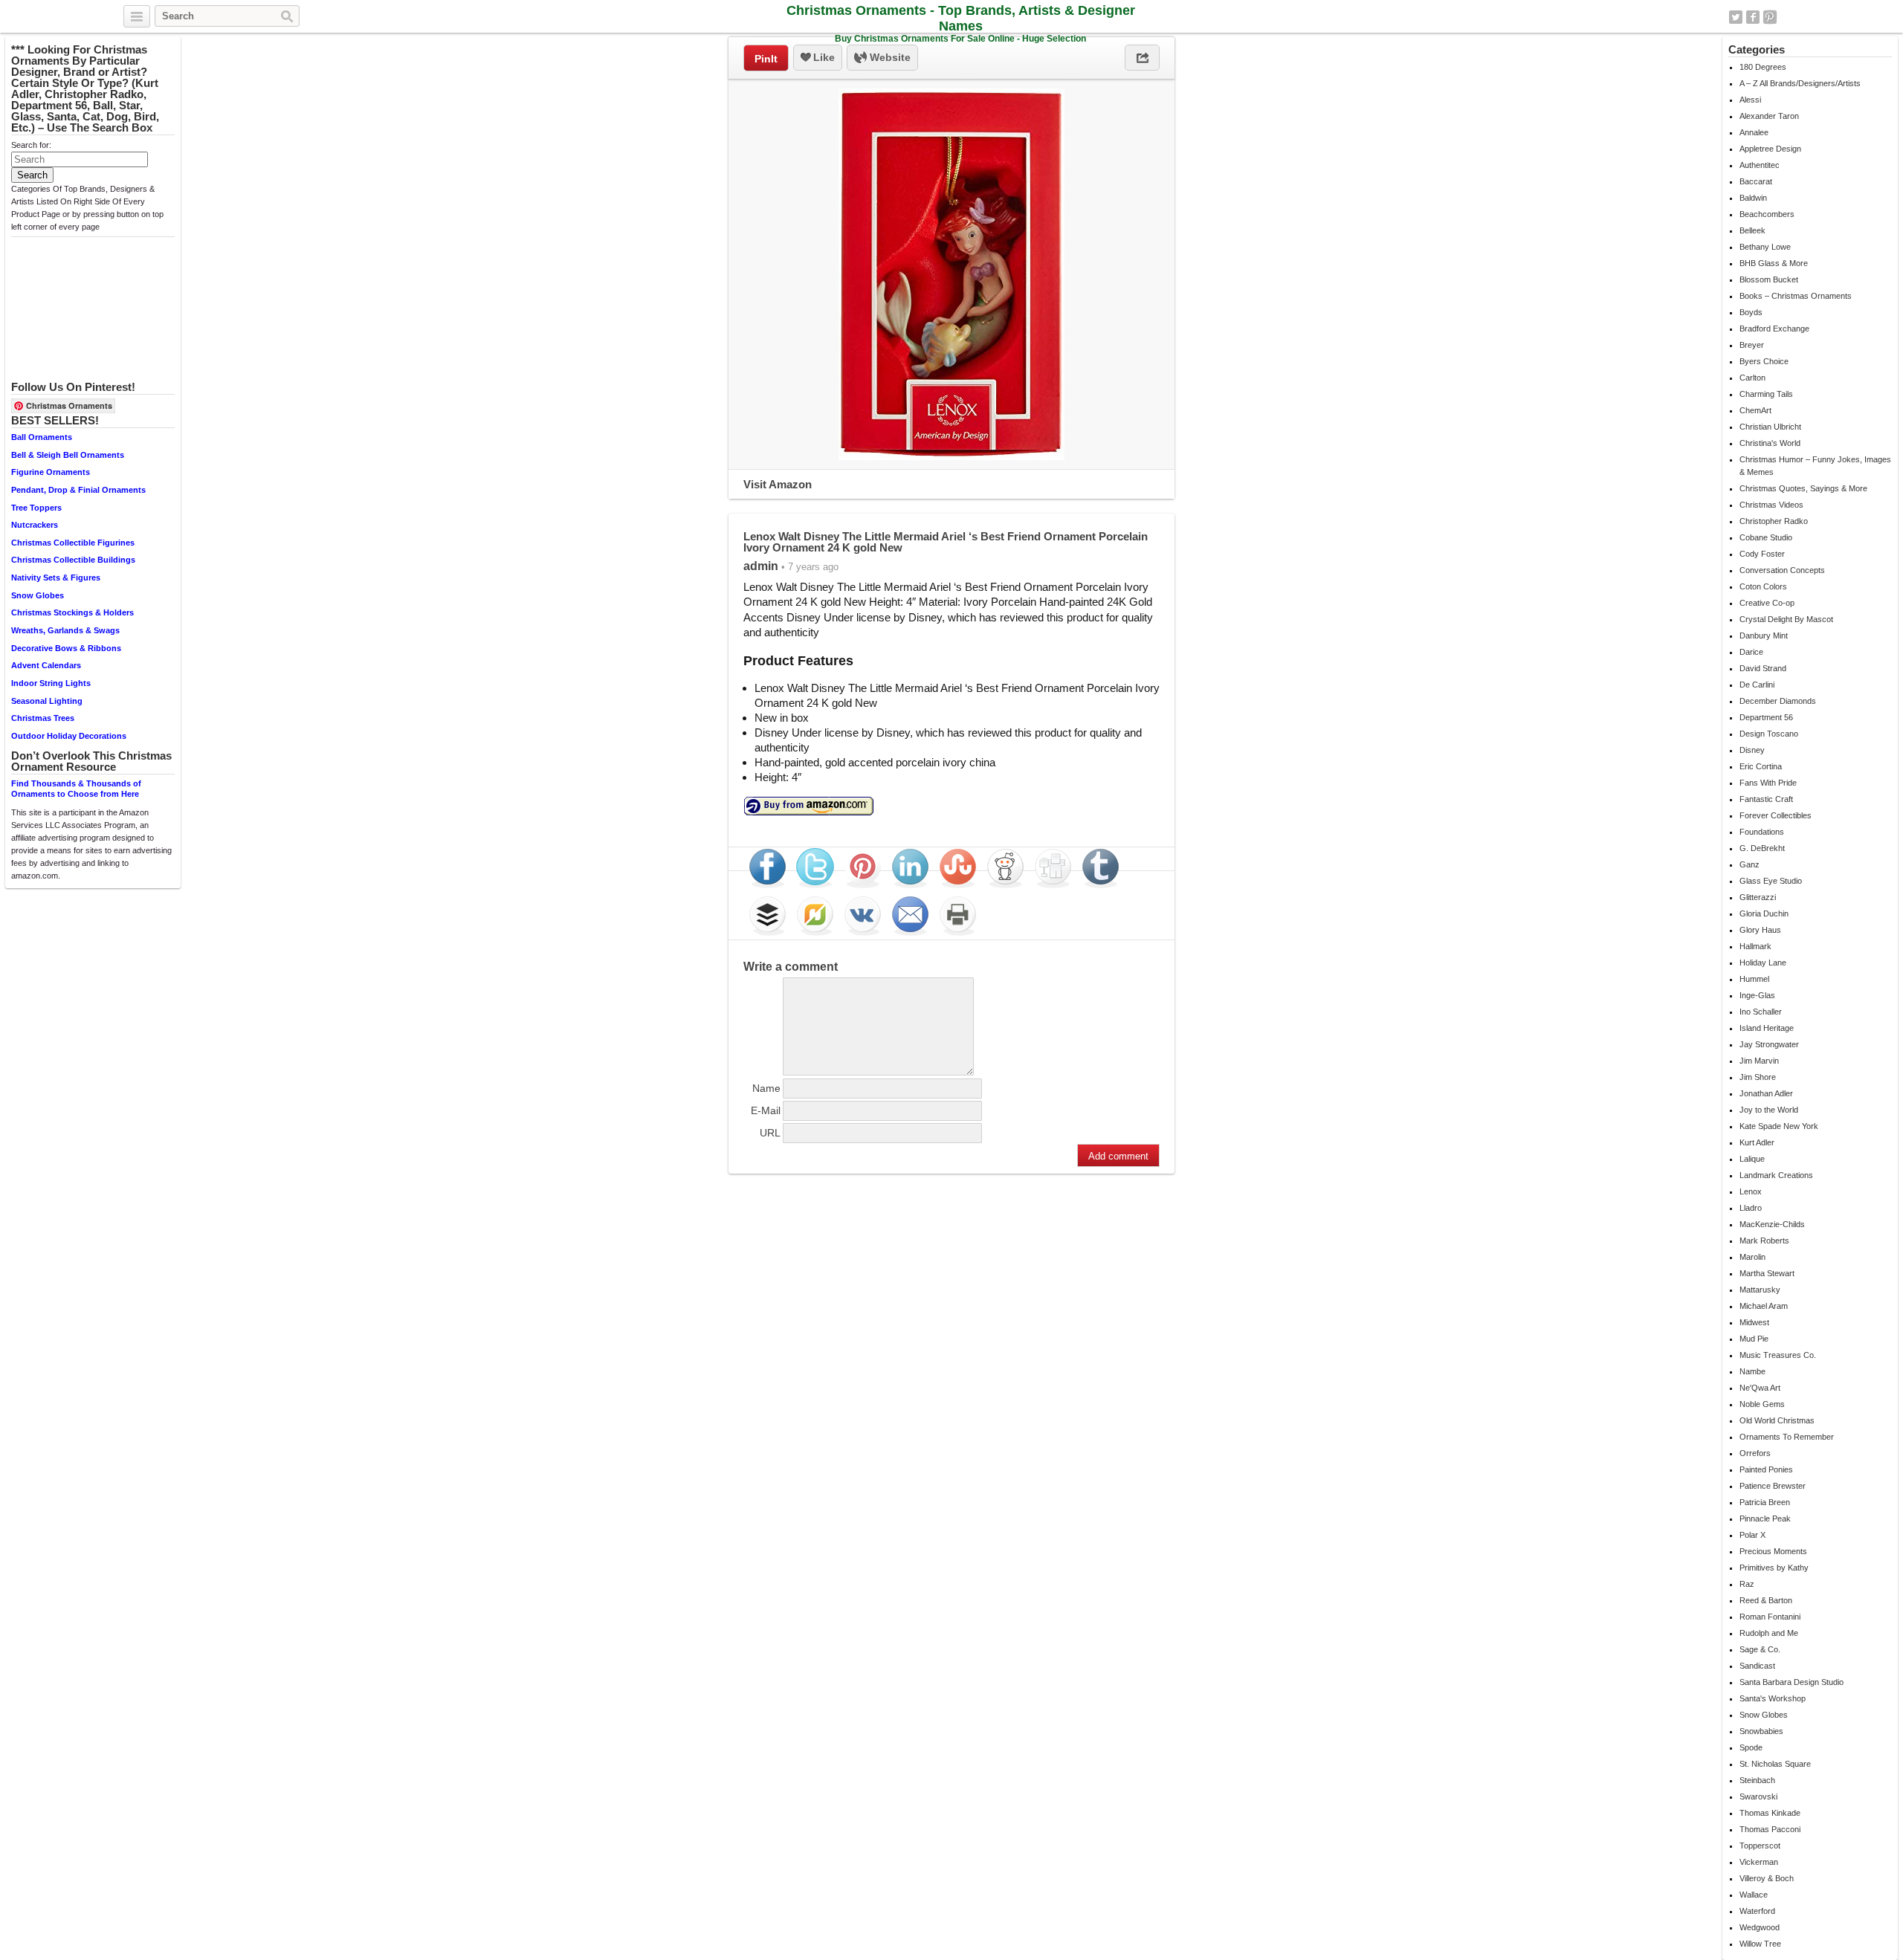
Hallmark (1755, 946)
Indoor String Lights (51, 683)
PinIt (766, 59)
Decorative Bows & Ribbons (66, 648)
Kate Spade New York (1779, 1126)
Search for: (31, 145)
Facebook (1753, 17)
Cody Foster (1762, 554)
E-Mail (766, 1110)
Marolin (1752, 1257)
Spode (1751, 1747)
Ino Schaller (1761, 1012)
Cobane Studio (1766, 537)
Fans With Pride (1768, 783)
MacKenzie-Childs (1772, 1224)
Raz (1747, 1584)
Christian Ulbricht (1770, 427)
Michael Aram (1764, 1306)
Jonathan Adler (1766, 1093)
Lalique (1752, 1159)
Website (889, 57)
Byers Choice (1764, 361)
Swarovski (1758, 1796)
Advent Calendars (46, 665)
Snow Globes (38, 595)
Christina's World (1770, 443)
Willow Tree (1760, 1944)
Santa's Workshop (1773, 1698)
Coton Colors (1763, 586)
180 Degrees (1763, 67)
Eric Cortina (1761, 766)
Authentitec (1760, 165)
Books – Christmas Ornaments (1796, 296)
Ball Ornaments (42, 437)
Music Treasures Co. (1778, 1355)
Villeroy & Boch (1767, 1878)
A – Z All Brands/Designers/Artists (1800, 83)
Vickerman (1759, 1862)
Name (766, 1088)
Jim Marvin (1759, 1061)
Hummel (1754, 979)
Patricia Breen (1765, 1502)
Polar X (1752, 1535)
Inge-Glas (1757, 995)
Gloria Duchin (1764, 913)
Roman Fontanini (1770, 1617)
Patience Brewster (1773, 1486)
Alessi (1750, 100)
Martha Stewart (1767, 1273)
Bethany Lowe (1765, 247)
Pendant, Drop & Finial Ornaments (78, 490)
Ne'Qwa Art (1760, 1388)
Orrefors (1755, 1453)
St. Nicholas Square (1775, 1764)
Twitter (1736, 17)
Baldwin (1753, 198)
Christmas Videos (1771, 505)
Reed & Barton (1766, 1600)
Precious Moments (1773, 1551)
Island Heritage (1767, 1028)
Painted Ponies (1766, 1469)
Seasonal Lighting (47, 701)
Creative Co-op (1767, 603)
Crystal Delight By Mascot (1786, 619)
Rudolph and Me (1769, 1633)
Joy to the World (1769, 1110)
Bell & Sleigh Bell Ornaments (68, 455)
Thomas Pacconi (1770, 1829)
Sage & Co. (1760, 1649)
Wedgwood (1760, 1927)
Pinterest (1770, 17)
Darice (1751, 652)
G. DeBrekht (1762, 848)
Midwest (1754, 1322)
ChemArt (1755, 410)
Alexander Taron (1769, 116)
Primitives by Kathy (1774, 1568)
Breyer (1752, 345)
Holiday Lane (1763, 963)
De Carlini (1757, 685)
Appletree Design (1770, 149)
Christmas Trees (43, 718)
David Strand (1763, 668)
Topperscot (1760, 1846)
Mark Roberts (1764, 1241)
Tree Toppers (36, 508)
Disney (1752, 750)
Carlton (1752, 378)
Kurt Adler (1757, 1142)
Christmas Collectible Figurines (73, 543)
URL (770, 1133)
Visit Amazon (778, 484)
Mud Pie (1754, 1339)
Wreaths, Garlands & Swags (65, 630)
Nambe (1752, 1371)
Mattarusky (1760, 1290)
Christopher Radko (1774, 521)
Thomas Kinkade (1770, 1813)
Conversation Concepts (1782, 570)
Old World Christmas (1777, 1420)
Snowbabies (1761, 1731)
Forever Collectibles (1776, 815)
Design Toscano (1769, 734)
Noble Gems (1762, 1404)
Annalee (1754, 132)
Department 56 (1766, 717)
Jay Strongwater (1769, 1044)
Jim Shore (1758, 1077)
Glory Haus (1760, 930)
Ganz (1749, 864)
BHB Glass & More (1774, 263)
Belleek (1752, 230)
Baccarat (1756, 181)
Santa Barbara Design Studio (1791, 1682)
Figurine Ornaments (51, 472)
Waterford (1757, 1911)
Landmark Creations (1776, 1175)
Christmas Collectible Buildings (73, 560)
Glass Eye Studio (1771, 881)
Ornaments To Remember (1787, 1437)
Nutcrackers (35, 525)
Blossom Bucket (1769, 279)
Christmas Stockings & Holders (72, 612)
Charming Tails (1766, 394)
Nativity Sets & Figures (56, 578)
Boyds (1751, 312)
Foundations (1762, 832)
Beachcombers (1767, 214)
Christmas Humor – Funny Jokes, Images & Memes (1815, 466)
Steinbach (1757, 1780)
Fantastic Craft (1766, 799)
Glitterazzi (1758, 897)
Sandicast (1757, 1666)
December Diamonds (1778, 701)
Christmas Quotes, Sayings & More (1803, 488)
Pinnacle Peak (1765, 1518)
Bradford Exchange (1774, 329)
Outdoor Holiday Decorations (69, 736)
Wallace (1754, 1895)
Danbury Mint (1764, 635)
